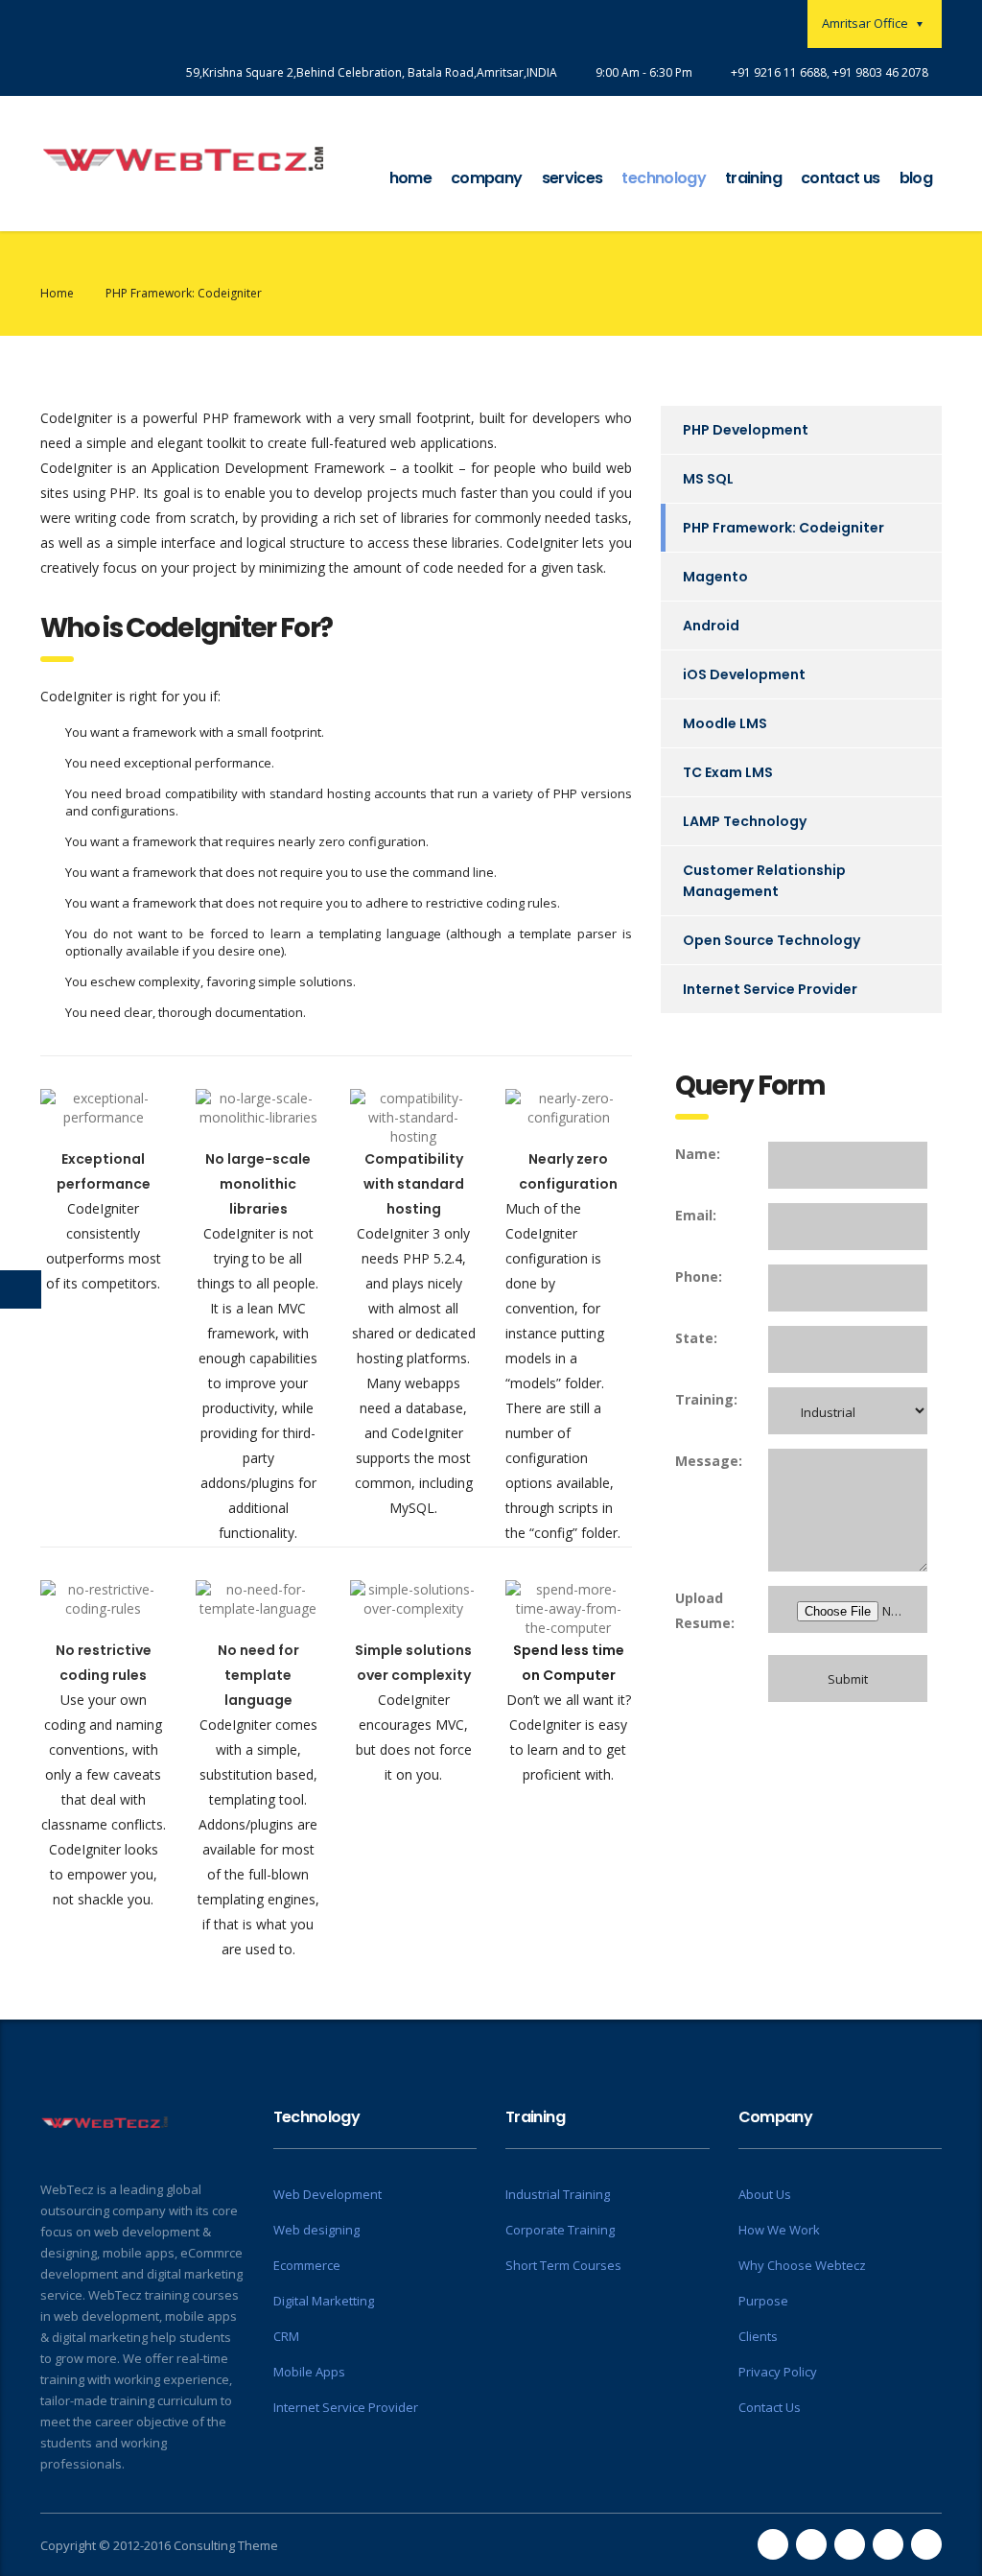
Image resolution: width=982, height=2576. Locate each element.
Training (753, 178)
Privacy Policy (778, 2372)
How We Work (779, 2230)
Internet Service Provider (770, 989)
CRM (286, 2336)
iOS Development (744, 674)
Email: (696, 1215)
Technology (664, 178)
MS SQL (708, 479)
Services (573, 178)
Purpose (763, 2301)
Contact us (841, 178)
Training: (706, 1399)
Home (410, 178)
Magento (715, 577)
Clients (758, 2336)
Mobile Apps (309, 2372)
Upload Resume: (705, 1610)
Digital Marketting (324, 2301)
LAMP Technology (745, 821)
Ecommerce (307, 2265)
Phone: (699, 1276)
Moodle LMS (725, 723)
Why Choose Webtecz (802, 2265)
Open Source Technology (772, 940)
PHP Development (746, 430)
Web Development (327, 2194)
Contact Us (770, 2407)
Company (487, 178)
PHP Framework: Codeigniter (783, 528)
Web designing (316, 2230)
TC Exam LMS (728, 772)
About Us (765, 2194)
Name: (698, 1154)
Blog (916, 178)
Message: (708, 1461)
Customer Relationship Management (764, 881)
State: (696, 1338)
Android (711, 626)
